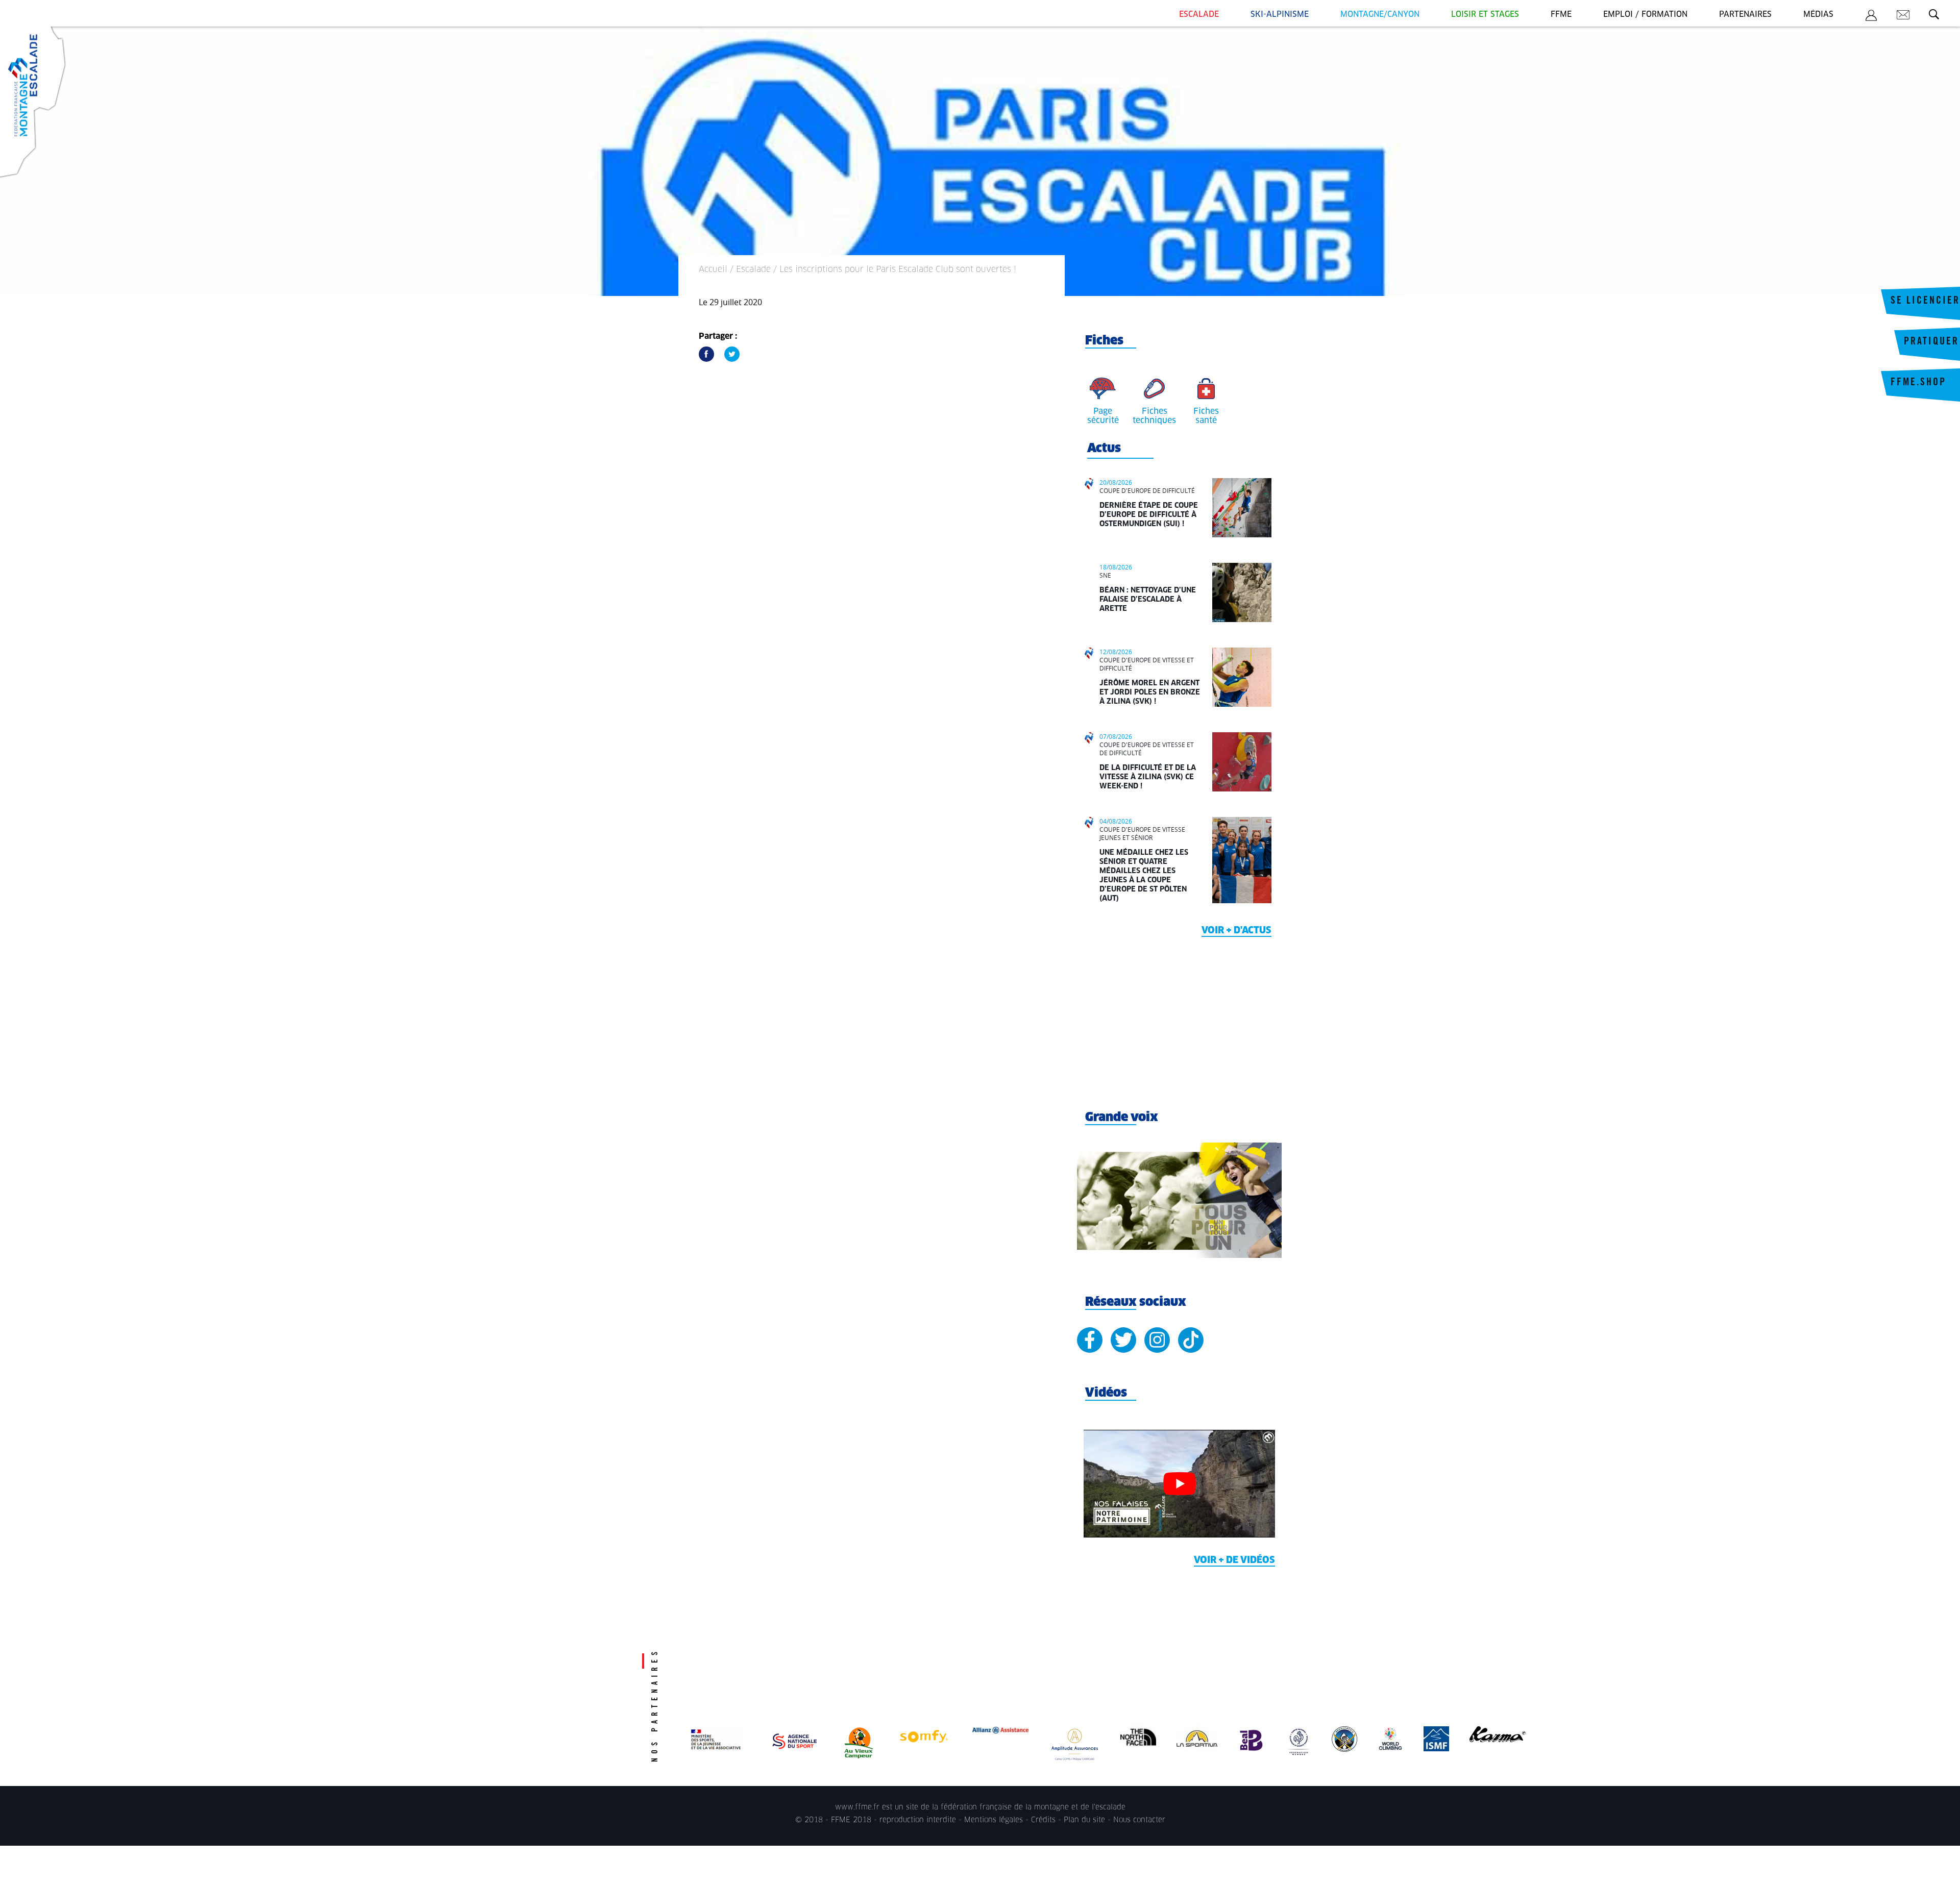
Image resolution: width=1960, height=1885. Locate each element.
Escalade (1199, 15)
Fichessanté (1206, 416)
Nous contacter (1139, 1820)
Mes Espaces (1871, 17)
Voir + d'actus (1236, 931)
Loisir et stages (1485, 15)
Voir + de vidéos (1234, 1560)
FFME (1561, 15)
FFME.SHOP (1918, 383)
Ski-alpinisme (1280, 15)
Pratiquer (1931, 342)
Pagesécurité (1103, 416)
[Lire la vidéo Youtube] (1179, 1484)
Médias (1818, 15)
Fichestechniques (1154, 416)
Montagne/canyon (1380, 15)
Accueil (713, 269)
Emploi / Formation (1645, 15)
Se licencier (1925, 302)
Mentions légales (994, 1820)
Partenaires (1745, 15)
